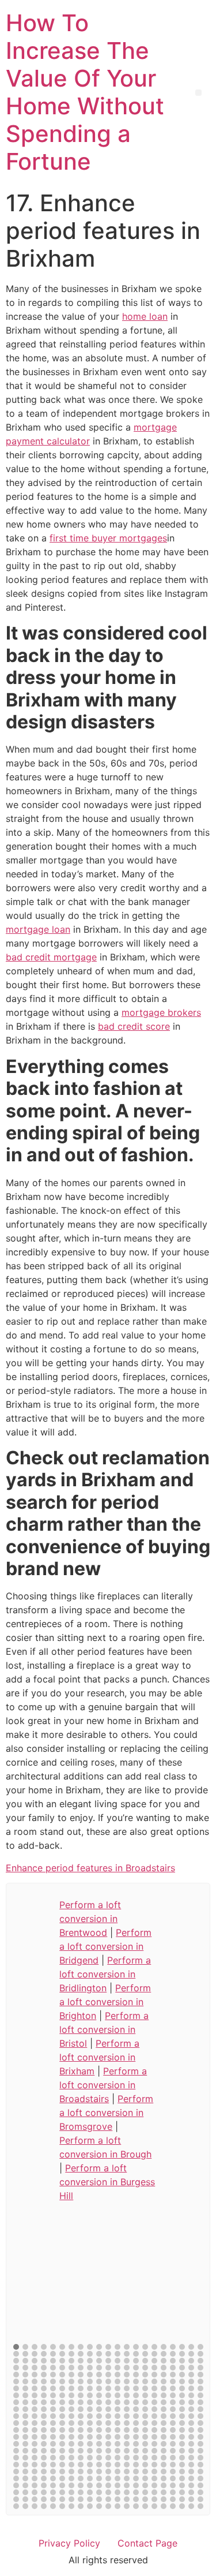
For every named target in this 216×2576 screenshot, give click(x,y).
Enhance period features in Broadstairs (90, 1868)
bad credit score (134, 1026)
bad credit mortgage (51, 957)
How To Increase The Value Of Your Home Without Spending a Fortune (85, 92)
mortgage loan (38, 929)
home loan (145, 316)
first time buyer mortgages (108, 538)
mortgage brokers (161, 1012)
